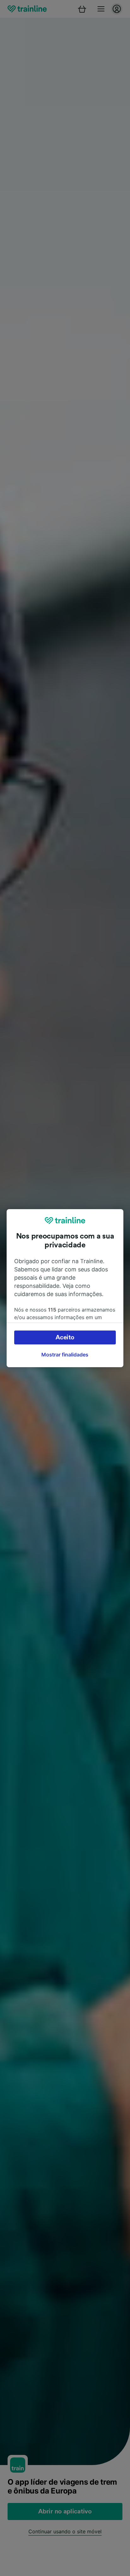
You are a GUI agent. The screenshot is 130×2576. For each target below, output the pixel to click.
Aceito (65, 1337)
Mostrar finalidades (65, 1355)
